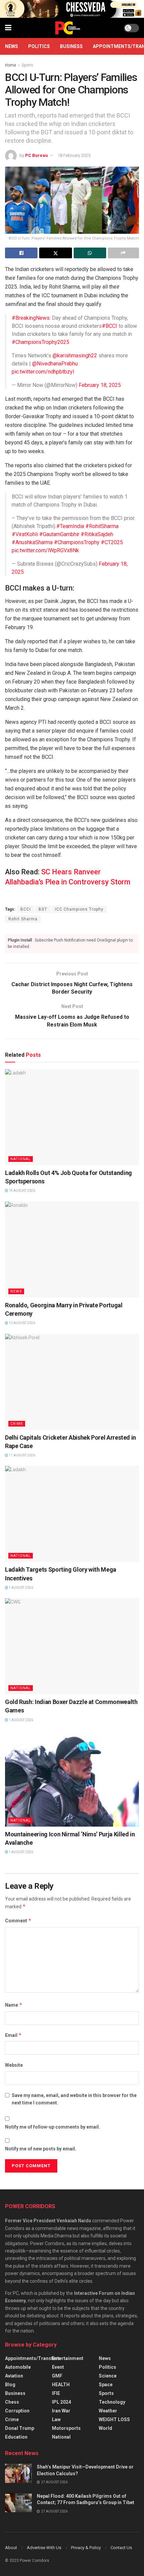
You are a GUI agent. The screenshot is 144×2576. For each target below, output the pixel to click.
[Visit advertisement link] (72, 9)
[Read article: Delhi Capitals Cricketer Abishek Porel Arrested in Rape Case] (72, 1382)
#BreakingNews (31, 318)
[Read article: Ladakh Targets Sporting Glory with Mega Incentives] (72, 1514)
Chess (12, 2402)
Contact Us (121, 2548)
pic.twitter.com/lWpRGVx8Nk (45, 550)
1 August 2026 (21, 1588)
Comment (18, 1920)
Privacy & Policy (86, 2548)
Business (71, 46)
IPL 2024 (61, 2402)
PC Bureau (37, 155)
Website (14, 2065)
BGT (43, 909)
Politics (39, 46)
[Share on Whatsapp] (90, 253)
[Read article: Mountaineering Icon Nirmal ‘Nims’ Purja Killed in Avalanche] (72, 1779)
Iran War (61, 2411)
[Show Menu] (8, 28)
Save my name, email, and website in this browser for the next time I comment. (74, 2099)
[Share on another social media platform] (123, 253)
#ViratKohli (25, 534)
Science (108, 2376)
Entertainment (68, 2358)
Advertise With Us (44, 2548)
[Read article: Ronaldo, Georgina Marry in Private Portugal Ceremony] (72, 1250)
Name (14, 2005)
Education (16, 2437)
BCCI (26, 909)
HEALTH (61, 2385)
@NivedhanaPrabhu (55, 364)
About (11, 2548)
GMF (57, 2376)
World (105, 2428)
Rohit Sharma (23, 919)
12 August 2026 (22, 1323)
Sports (27, 65)
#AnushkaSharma (32, 542)
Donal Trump (20, 2428)
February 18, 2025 (100, 385)
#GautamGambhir (59, 534)
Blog (10, 2385)
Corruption (17, 2411)
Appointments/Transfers (33, 2358)
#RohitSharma (102, 526)
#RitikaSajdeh (97, 534)
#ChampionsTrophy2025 (41, 342)
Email (13, 2035)
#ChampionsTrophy (77, 542)
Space (106, 2385)
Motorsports (66, 2428)
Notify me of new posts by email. (41, 2149)
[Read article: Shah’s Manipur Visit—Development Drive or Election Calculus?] (18, 2473)
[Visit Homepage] (68, 28)
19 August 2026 (22, 1191)
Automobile (18, 2367)
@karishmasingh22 (75, 356)
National (21, 1159)
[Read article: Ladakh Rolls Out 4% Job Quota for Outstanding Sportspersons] (72, 1117)
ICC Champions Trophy (79, 909)
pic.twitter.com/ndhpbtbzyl (43, 372)
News (12, 46)
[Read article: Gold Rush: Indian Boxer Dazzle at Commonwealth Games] (72, 1646)
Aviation (14, 2376)
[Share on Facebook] (21, 253)
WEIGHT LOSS (114, 2419)
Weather (108, 2411)
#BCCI (110, 326)
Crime (17, 1424)
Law (56, 2419)
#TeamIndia (70, 526)
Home (11, 65)
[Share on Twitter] (55, 253)
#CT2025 (112, 542)
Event (58, 2367)
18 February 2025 (74, 155)
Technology (112, 2402)
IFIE (56, 2393)
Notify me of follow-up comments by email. (53, 2127)
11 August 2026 (22, 1455)
